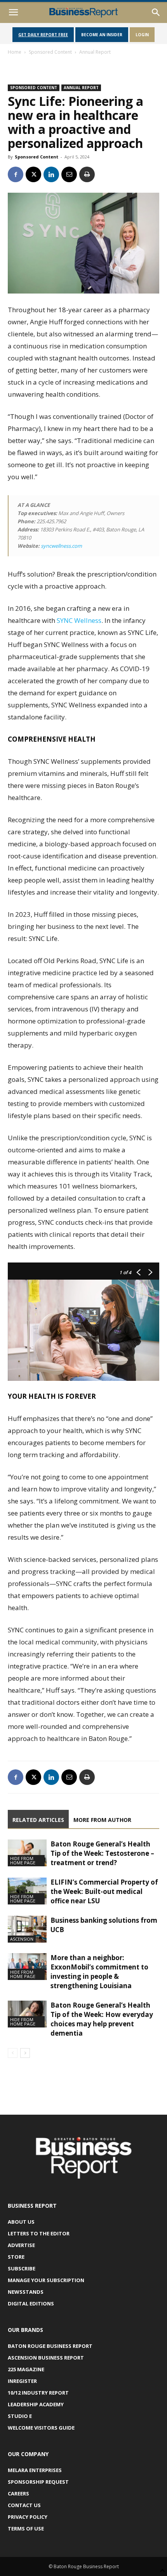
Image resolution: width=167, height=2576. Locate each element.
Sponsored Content (50, 52)
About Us (21, 2222)
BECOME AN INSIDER (102, 35)
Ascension (22, 1939)
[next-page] (25, 2053)
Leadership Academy (36, 2404)
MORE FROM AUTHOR (102, 1820)
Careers (18, 2493)
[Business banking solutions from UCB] (27, 1929)
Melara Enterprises (35, 2470)
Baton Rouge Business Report (50, 2346)
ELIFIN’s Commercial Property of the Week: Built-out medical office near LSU (104, 1891)
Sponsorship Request (38, 2482)
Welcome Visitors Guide (41, 2428)
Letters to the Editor (39, 2233)
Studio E (20, 2416)
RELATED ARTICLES (38, 1820)
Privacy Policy (28, 2517)
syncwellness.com (61, 546)
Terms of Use (26, 2529)
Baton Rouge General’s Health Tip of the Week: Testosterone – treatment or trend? (102, 1853)
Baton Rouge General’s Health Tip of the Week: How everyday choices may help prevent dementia (102, 2019)
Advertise (21, 2245)
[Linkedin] (51, 174)
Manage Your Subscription (46, 2280)
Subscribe (22, 2268)
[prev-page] (13, 2053)
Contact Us (24, 2505)
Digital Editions (31, 2303)
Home (15, 52)
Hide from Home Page (23, 1860)
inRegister (22, 2381)
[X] (33, 174)
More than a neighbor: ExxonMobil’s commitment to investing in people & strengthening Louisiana (99, 1972)
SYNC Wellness (79, 620)
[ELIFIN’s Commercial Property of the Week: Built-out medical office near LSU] (27, 1891)
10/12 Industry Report (38, 2393)
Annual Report (95, 52)
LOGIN (142, 35)
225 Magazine (26, 2369)
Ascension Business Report (46, 2358)
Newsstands (26, 2292)
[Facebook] (16, 174)
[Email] (69, 174)
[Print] (87, 174)
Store (16, 2257)
